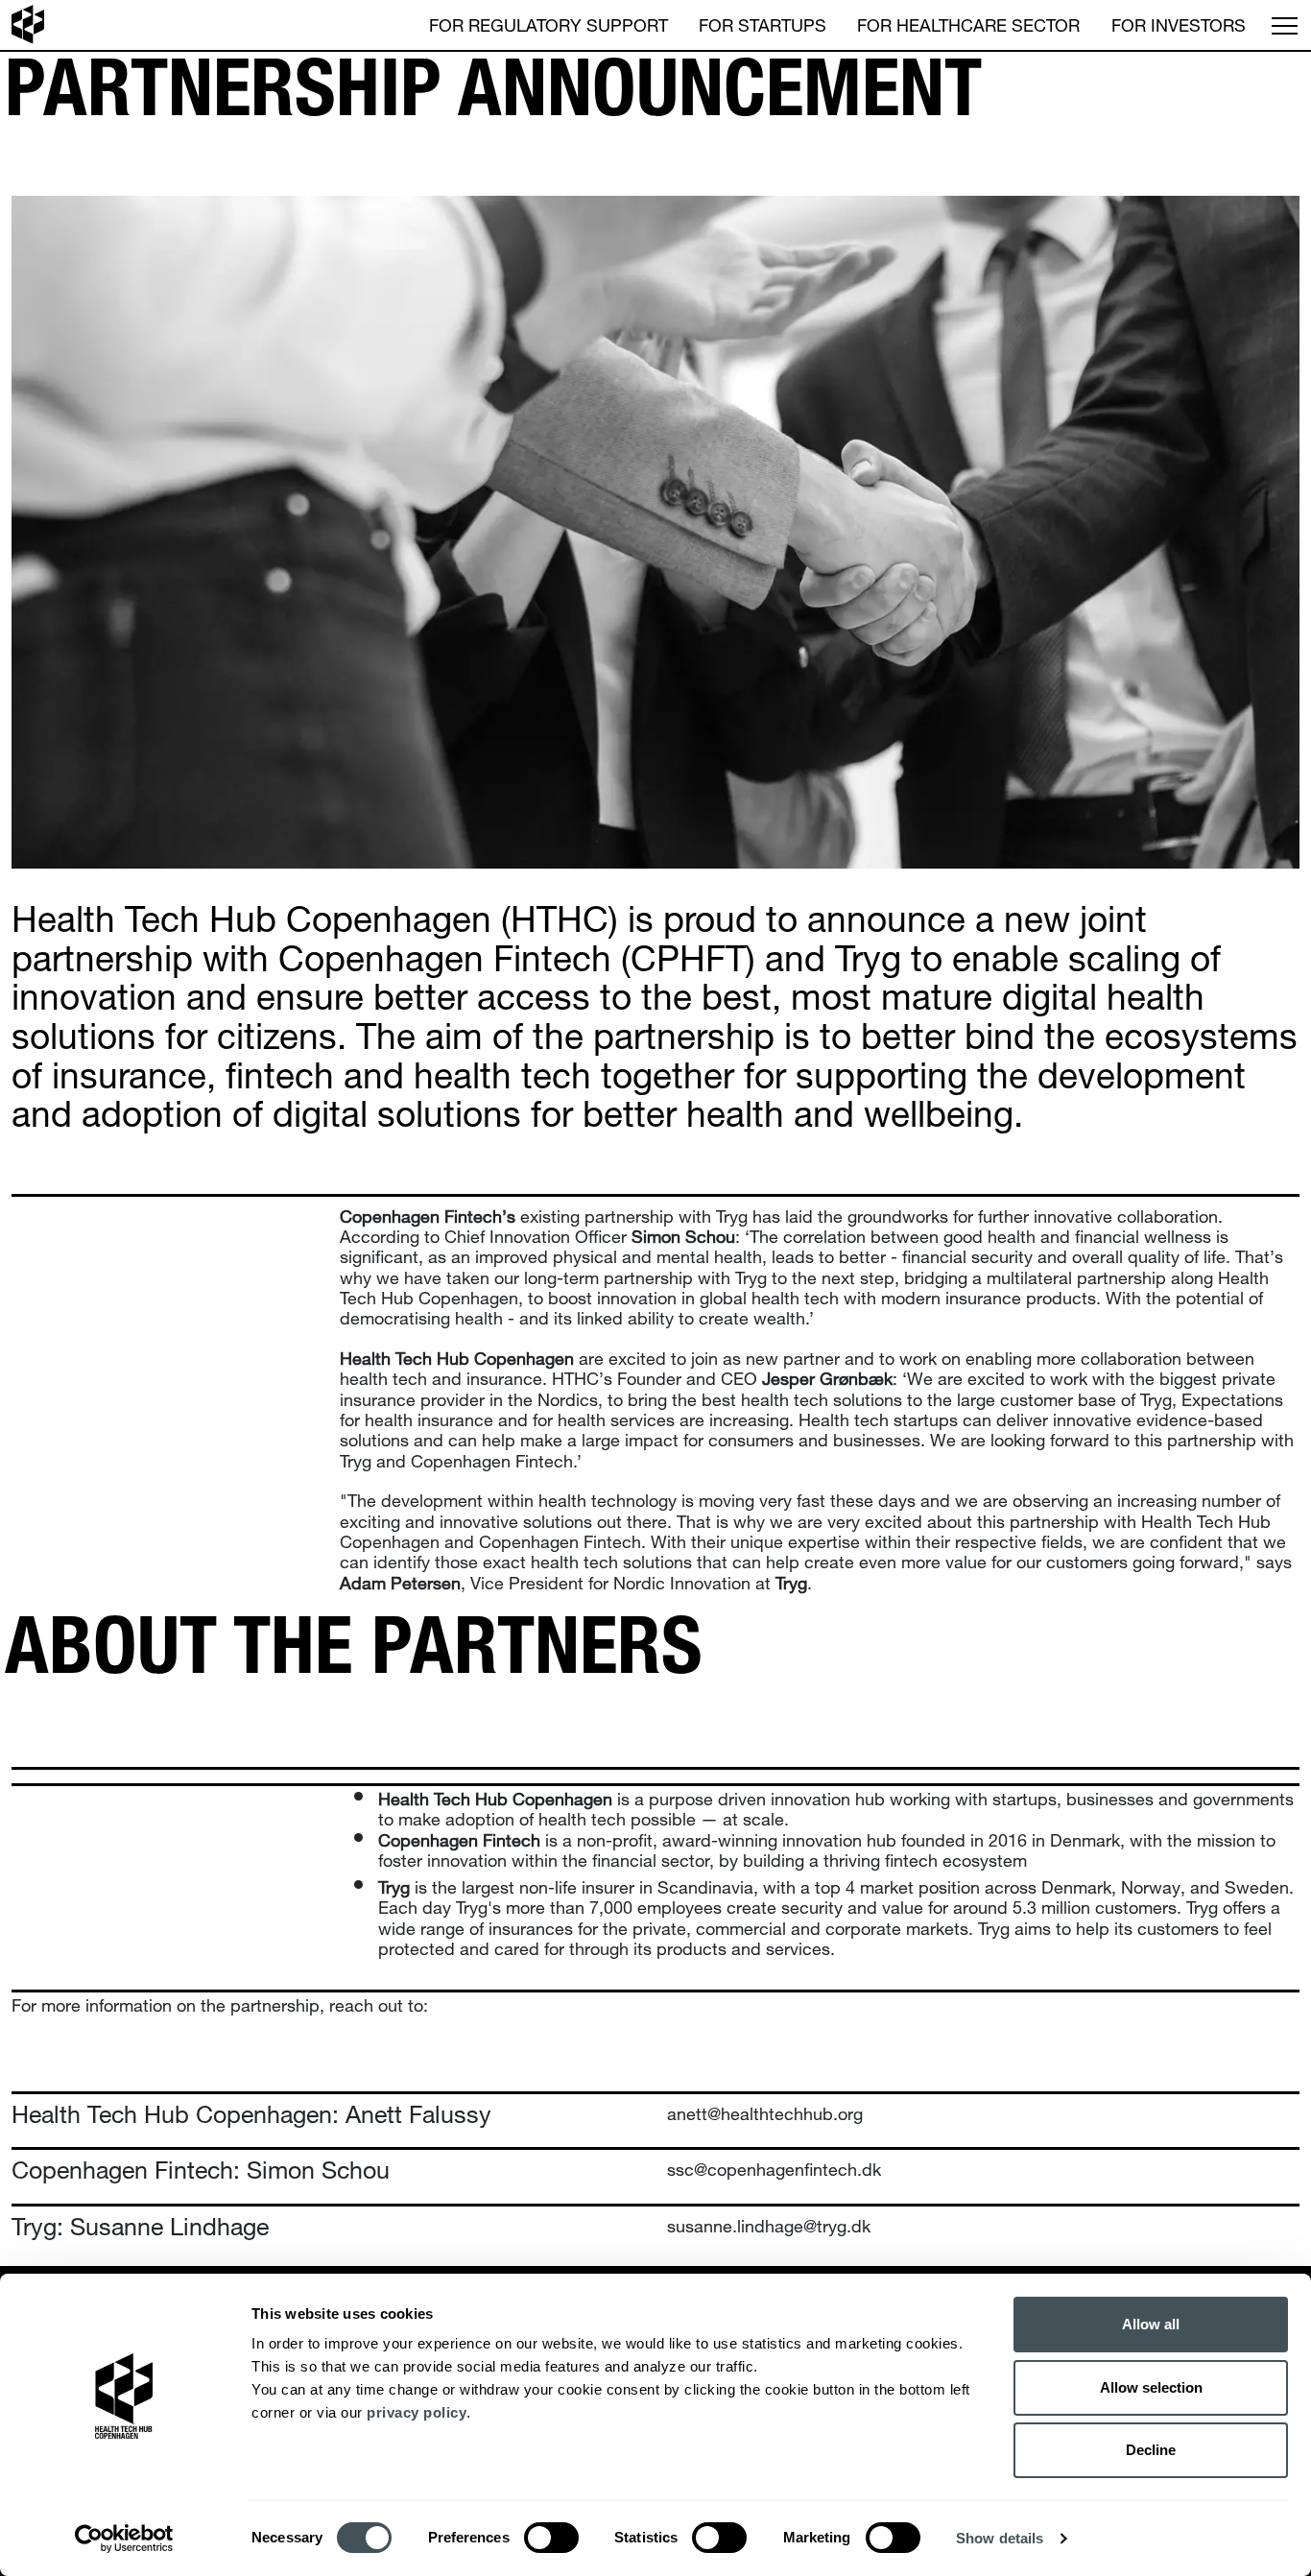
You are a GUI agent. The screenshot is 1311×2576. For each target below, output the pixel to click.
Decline (1151, 2450)
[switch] (551, 2538)
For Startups (763, 23)
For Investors (1179, 23)
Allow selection (1151, 2387)
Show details (1000, 2538)
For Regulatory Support (548, 23)
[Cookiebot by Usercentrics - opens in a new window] (124, 2539)
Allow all (1151, 2324)
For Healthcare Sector (968, 23)
